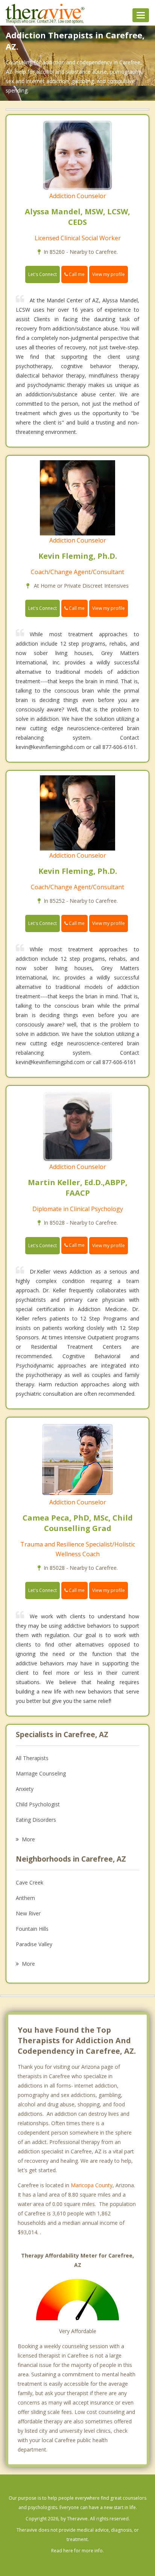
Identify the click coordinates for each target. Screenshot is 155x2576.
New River (28, 1913)
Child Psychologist (38, 1804)
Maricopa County (92, 2185)
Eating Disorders (36, 1820)
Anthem (25, 1898)
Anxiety (25, 1789)
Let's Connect (43, 274)
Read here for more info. (77, 2551)
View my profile (109, 274)
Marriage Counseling (41, 1773)
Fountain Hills (32, 1929)
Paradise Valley (34, 1944)
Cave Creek (30, 1882)
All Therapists (32, 1758)
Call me (76, 274)
